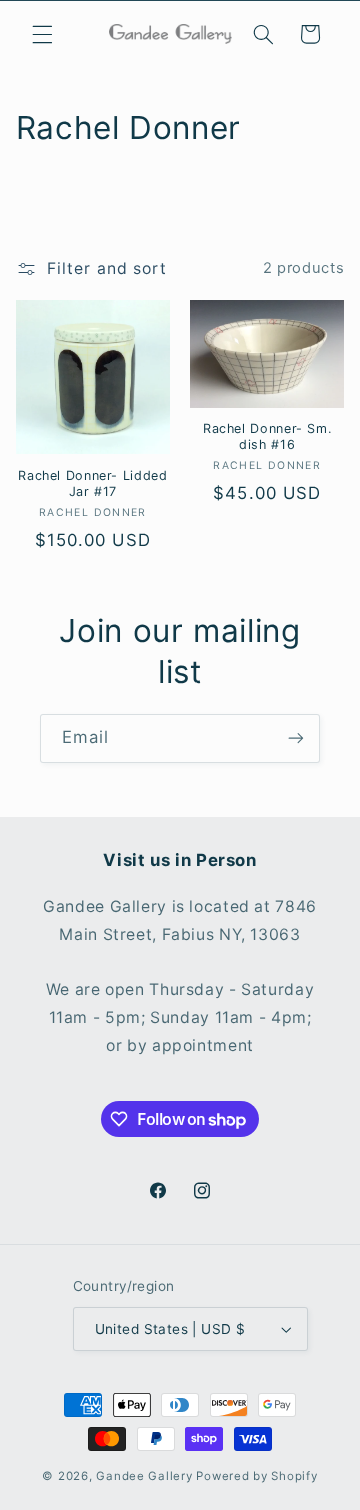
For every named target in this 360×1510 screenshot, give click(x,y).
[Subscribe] (296, 738)
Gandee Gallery (144, 1476)
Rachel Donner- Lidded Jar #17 (92, 483)
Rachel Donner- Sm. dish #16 (267, 436)
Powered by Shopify (256, 1476)
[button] (42, 34)
